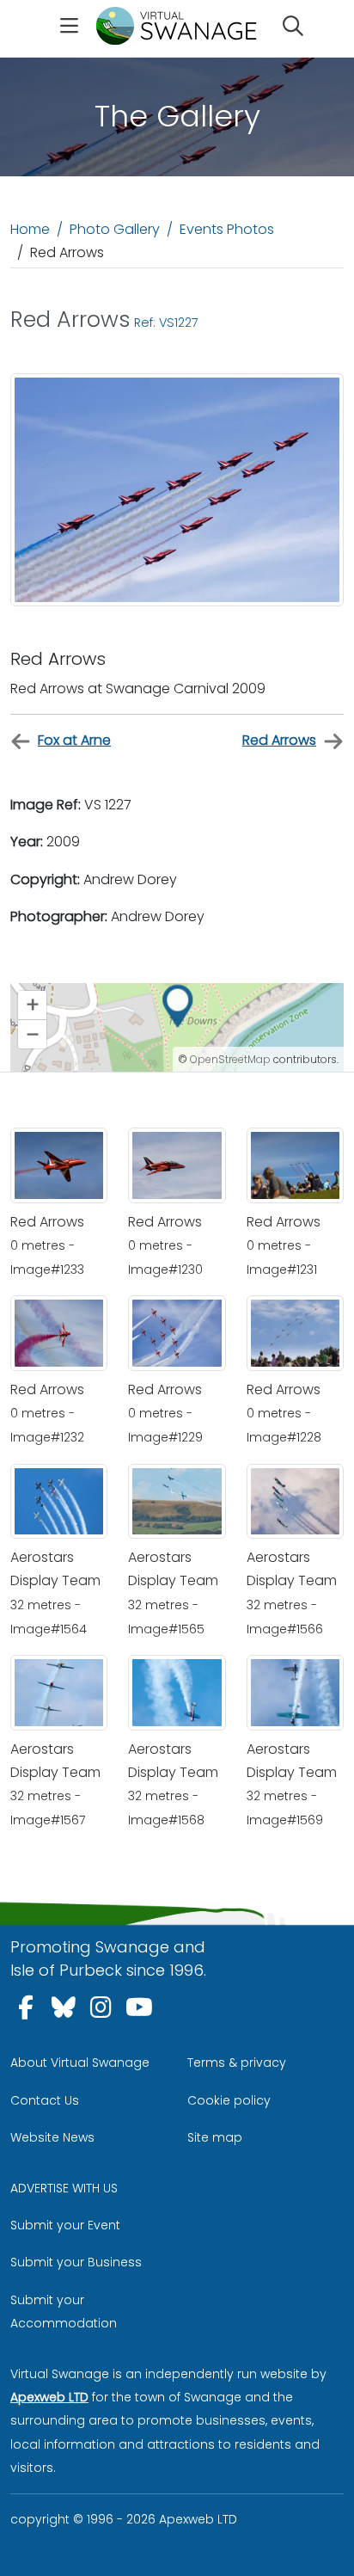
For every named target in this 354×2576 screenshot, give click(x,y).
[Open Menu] (69, 28)
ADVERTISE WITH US (64, 2188)
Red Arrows (279, 740)
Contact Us (45, 2100)
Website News (52, 2137)
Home (30, 229)
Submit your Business (76, 2262)
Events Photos (227, 229)
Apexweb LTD (49, 2397)
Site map (215, 2137)
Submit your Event (65, 2225)
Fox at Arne (74, 740)
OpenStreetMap (230, 1059)
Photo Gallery (115, 229)
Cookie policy (229, 2100)
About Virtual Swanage (80, 2063)
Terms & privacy (237, 2063)
